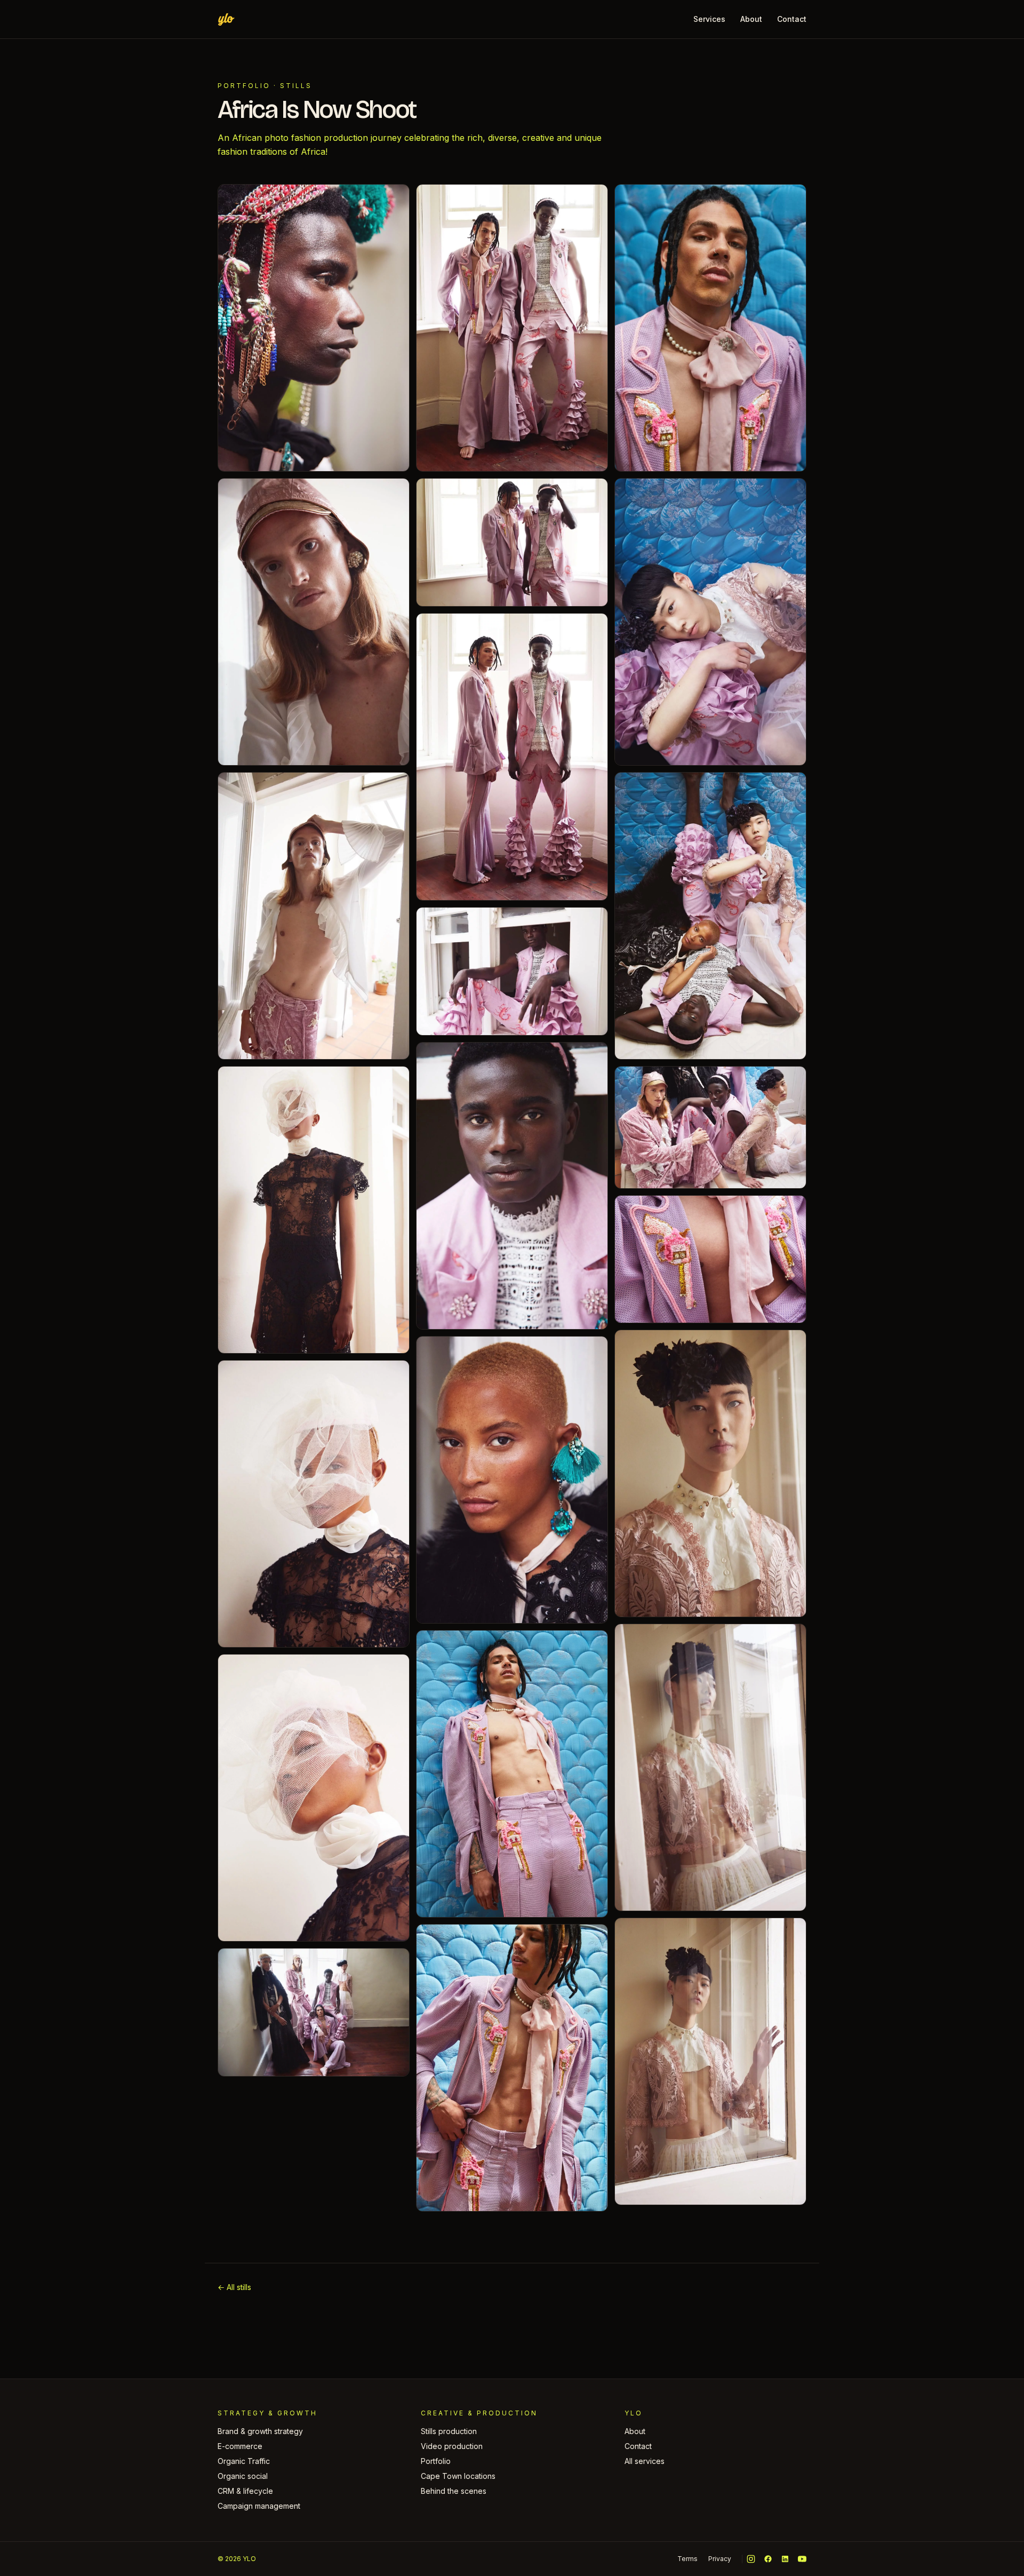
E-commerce (240, 2446)
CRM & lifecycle (245, 2491)
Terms (687, 2559)
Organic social (243, 2476)
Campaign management (259, 2506)
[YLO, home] (226, 19)
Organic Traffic (244, 2461)
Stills (296, 86)
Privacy (720, 2559)
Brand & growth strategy (260, 2431)
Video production (452, 2446)
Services (709, 19)
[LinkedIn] (785, 2559)
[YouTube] (802, 2559)
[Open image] (314, 328)
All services (645, 2461)
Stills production (449, 2431)
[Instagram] (751, 2559)
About (751, 19)
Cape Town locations (458, 2476)
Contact (792, 19)
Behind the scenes (454, 2491)
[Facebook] (768, 2559)
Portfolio (244, 86)
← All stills (234, 2287)
